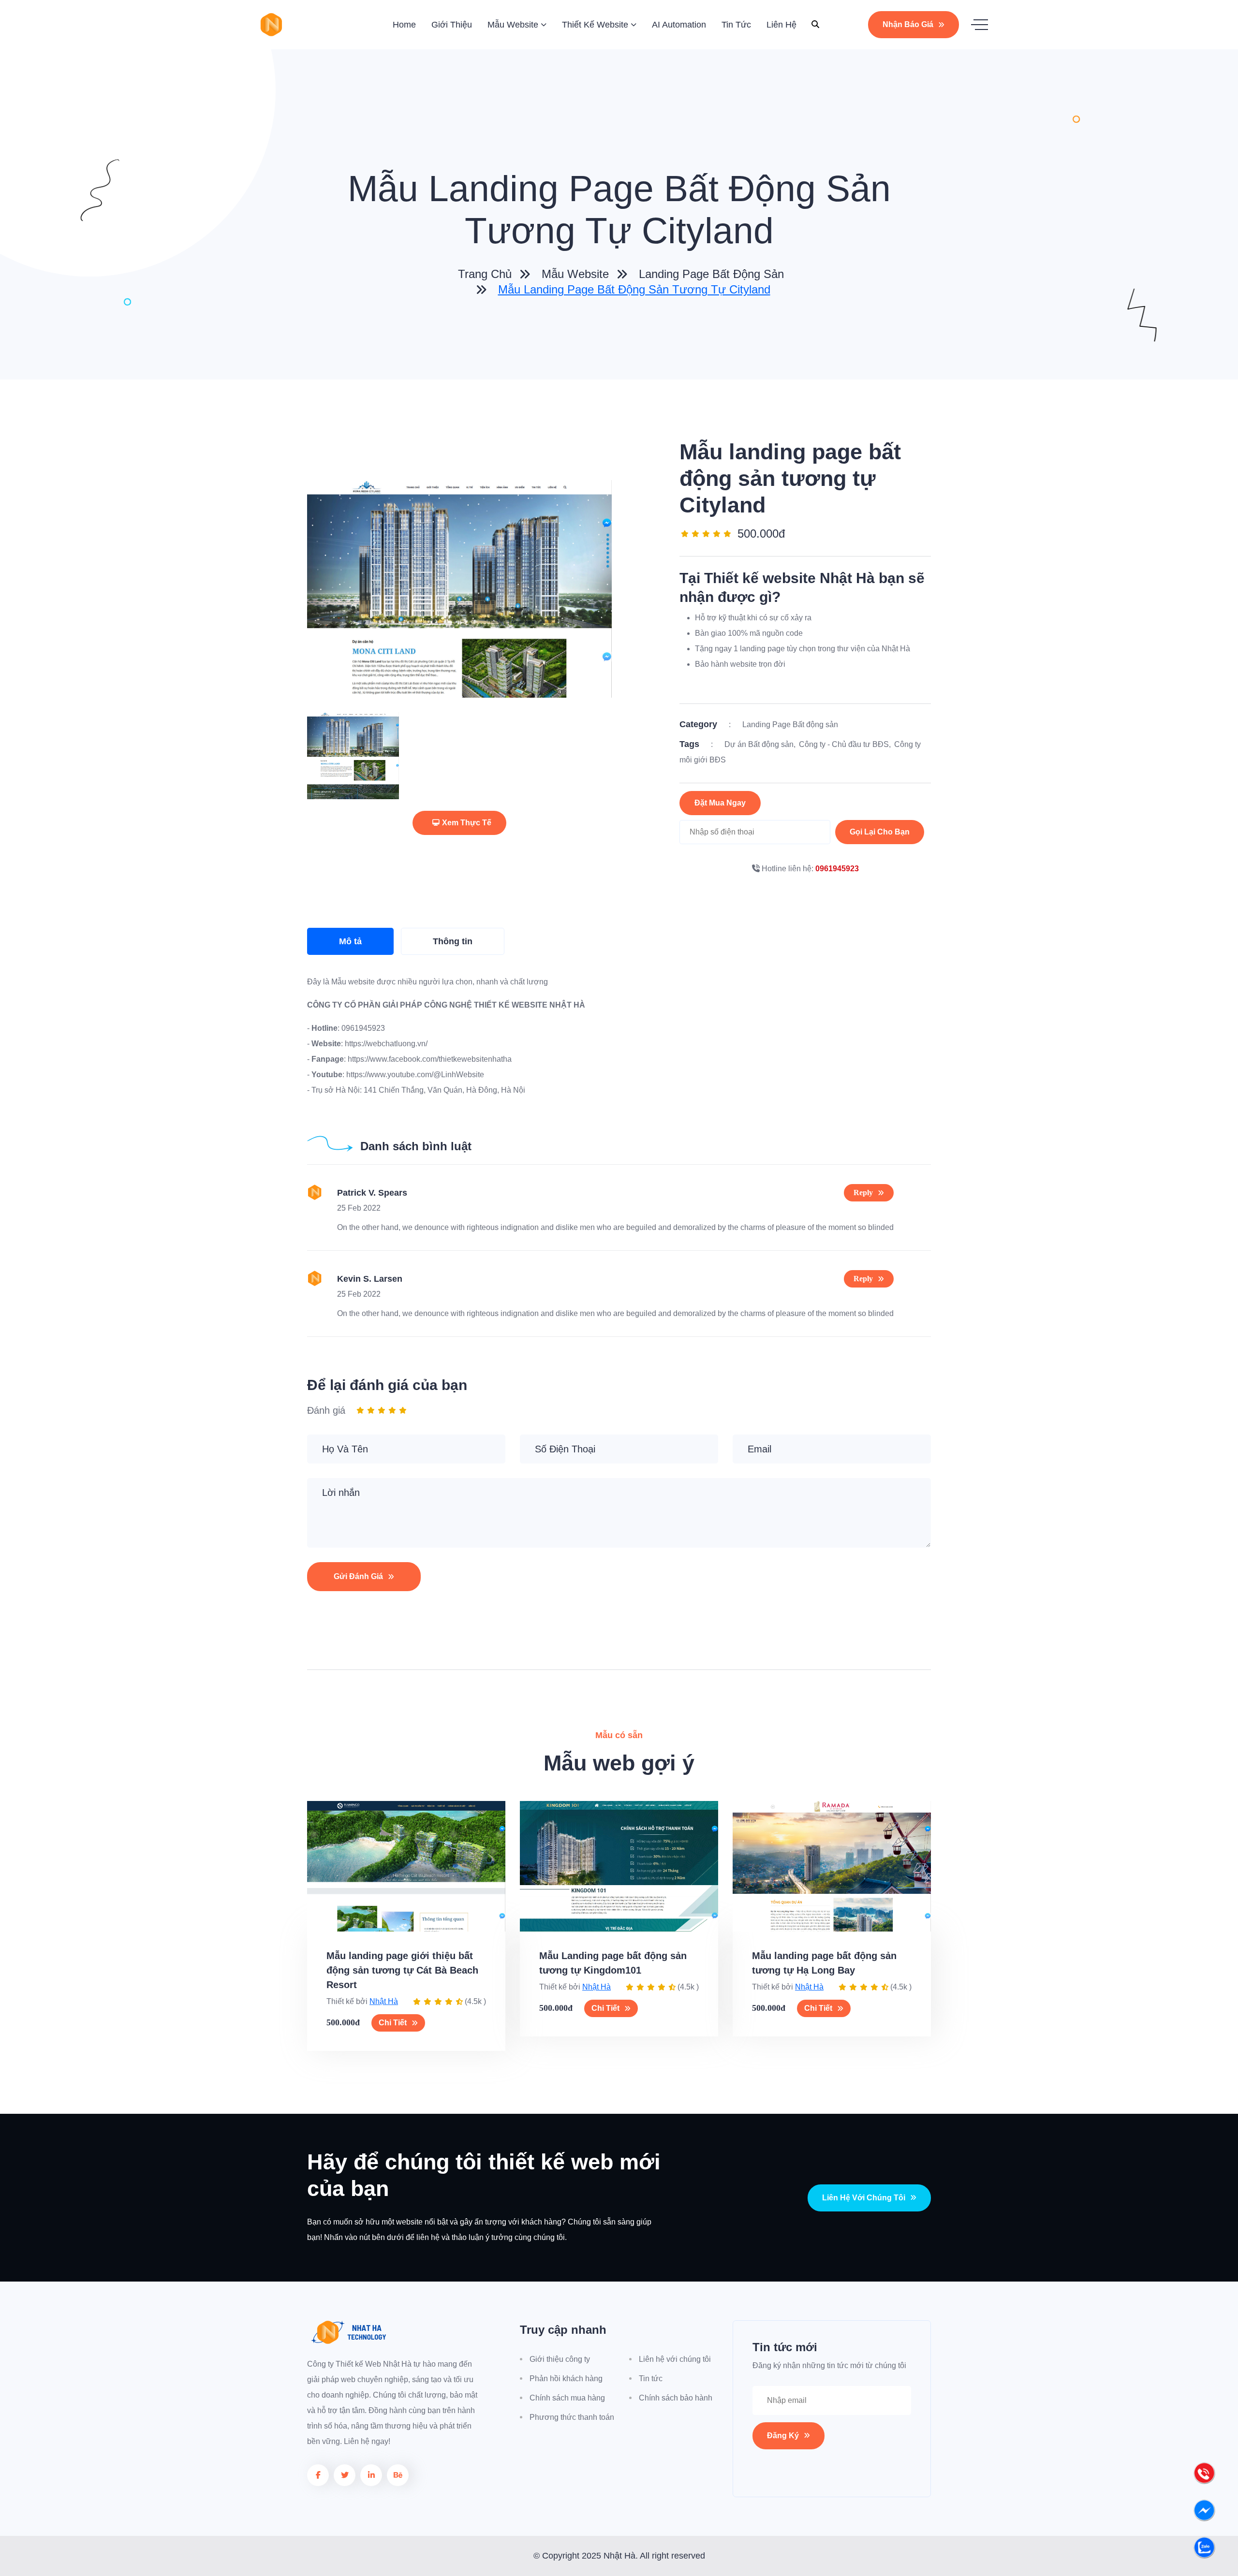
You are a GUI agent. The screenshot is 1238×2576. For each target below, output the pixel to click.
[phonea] (1204, 2476)
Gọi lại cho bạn (880, 832)
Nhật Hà (384, 2001)
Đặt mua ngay (720, 803)
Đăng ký (783, 2436)
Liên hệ (781, 25)
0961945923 (837, 869)
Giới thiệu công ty (560, 2359)
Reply (863, 1193)
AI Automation (679, 25)
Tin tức (736, 25)
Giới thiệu (452, 25)
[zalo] (1204, 2550)
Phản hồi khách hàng (566, 2378)
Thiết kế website (595, 25)
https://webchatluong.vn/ (385, 1044)
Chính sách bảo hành (676, 2398)
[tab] (353, 756)
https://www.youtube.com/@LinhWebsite (414, 1075)
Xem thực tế (467, 823)
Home (404, 25)
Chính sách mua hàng (567, 2398)
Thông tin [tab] (453, 941)
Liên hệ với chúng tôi (864, 2198)
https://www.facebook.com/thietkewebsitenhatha (429, 1059)
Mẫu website (513, 25)
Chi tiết (393, 2023)
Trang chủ (483, 274)
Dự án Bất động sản (759, 744)
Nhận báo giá (908, 24)
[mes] (1204, 2513)
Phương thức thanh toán (572, 2417)
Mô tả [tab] (350, 941)
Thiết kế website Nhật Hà (789, 578)
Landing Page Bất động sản (711, 274)
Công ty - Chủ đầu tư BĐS (844, 744)
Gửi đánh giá (358, 1576)
